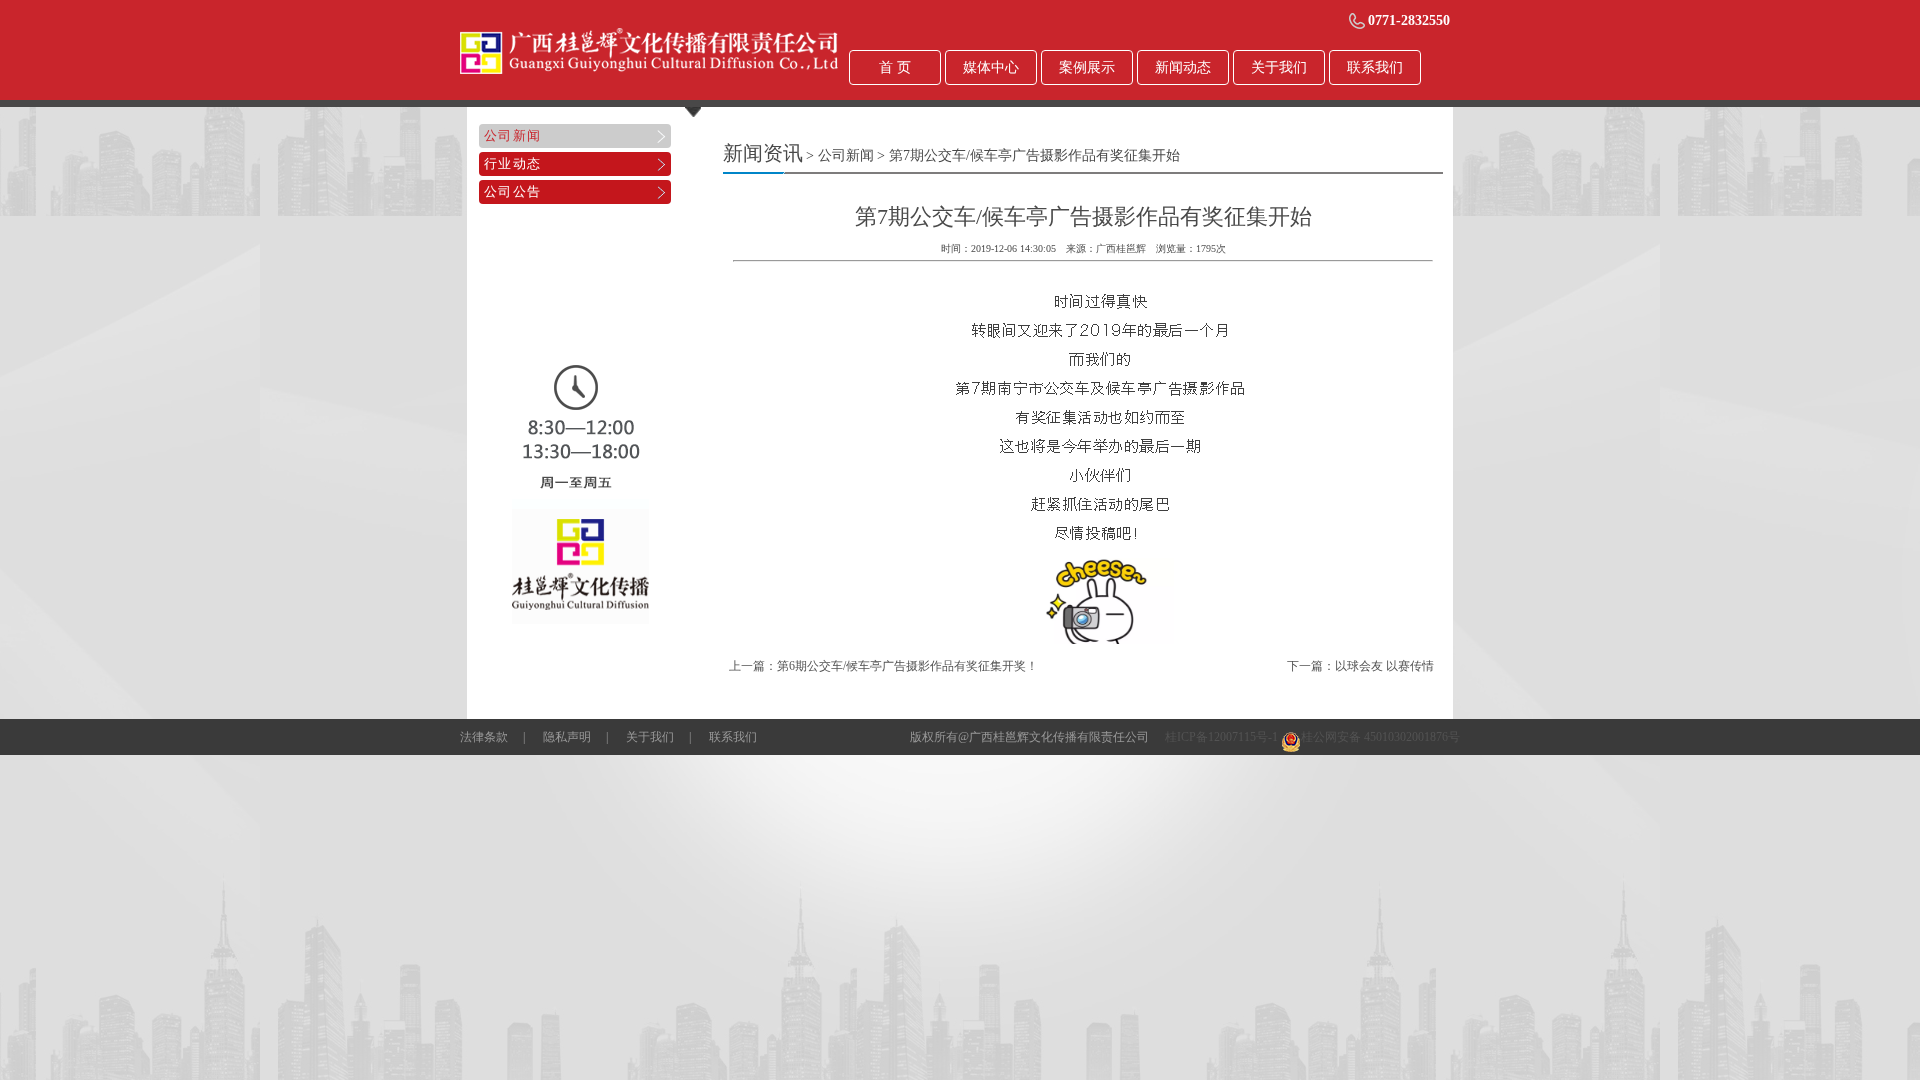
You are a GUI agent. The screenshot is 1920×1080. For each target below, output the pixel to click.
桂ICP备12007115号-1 (1221, 737)
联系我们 (733, 737)
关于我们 (650, 737)
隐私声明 (567, 737)
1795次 (1211, 248)
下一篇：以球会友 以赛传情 (1360, 666)
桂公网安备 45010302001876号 (1380, 737)
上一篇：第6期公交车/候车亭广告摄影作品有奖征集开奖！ (883, 666)
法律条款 (484, 737)
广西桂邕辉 (1121, 248)
